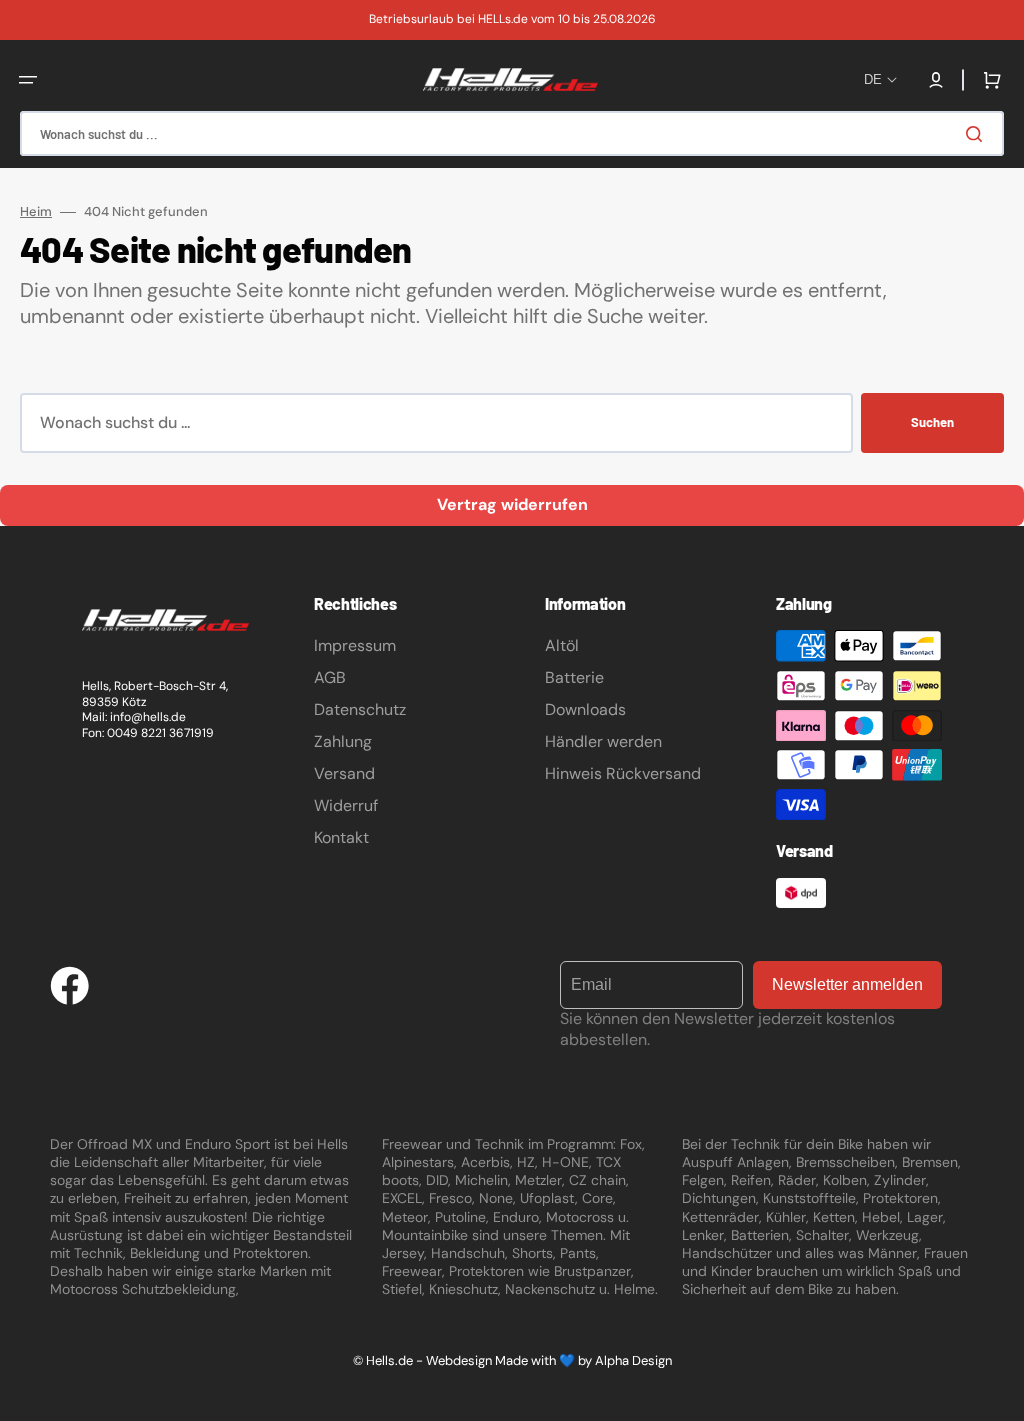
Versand (344, 773)
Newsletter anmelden (847, 984)
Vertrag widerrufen (512, 504)
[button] (28, 80)
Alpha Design (633, 1360)
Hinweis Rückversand (623, 773)
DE (873, 79)
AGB (330, 677)
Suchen (932, 422)
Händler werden (603, 741)
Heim (36, 212)
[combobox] (512, 133)
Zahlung (343, 741)
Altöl (562, 645)
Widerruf (346, 805)
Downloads (585, 709)
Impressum (355, 645)
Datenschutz (360, 709)
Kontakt (341, 837)
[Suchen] (978, 134)
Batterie (574, 677)
